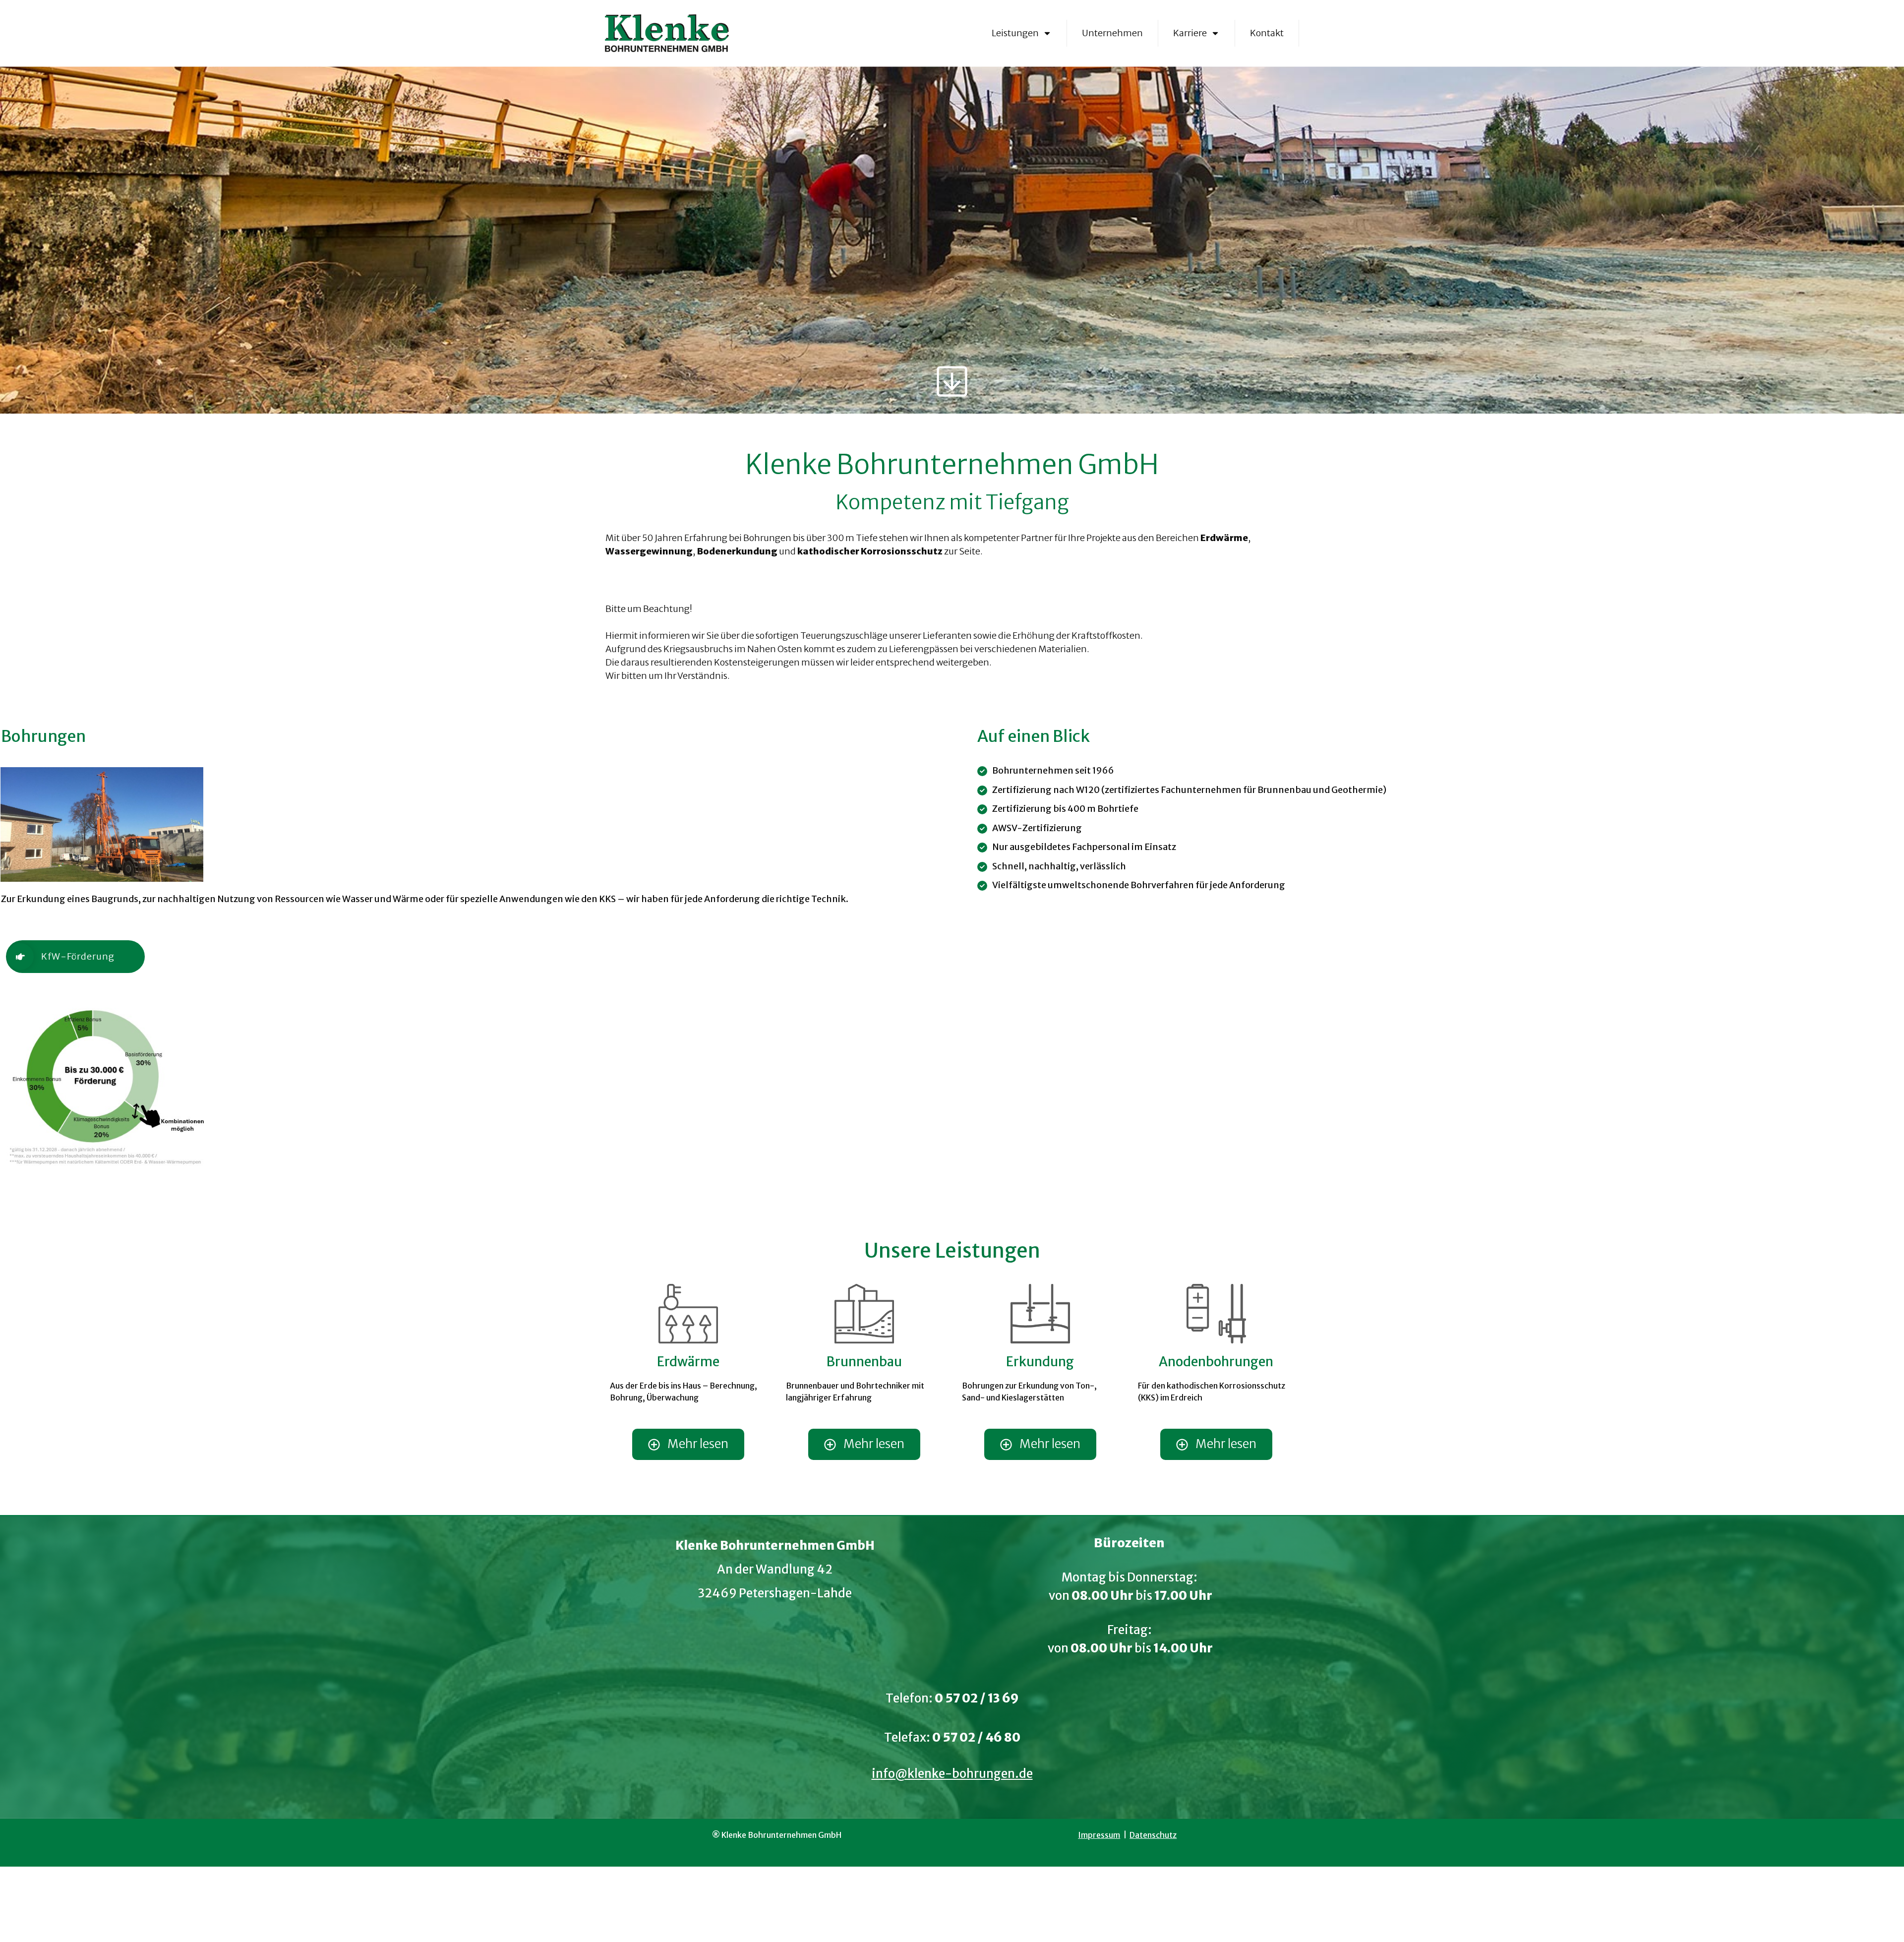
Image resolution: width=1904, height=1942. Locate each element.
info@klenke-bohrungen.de (952, 1774)
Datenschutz (1153, 1835)
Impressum (1099, 1835)
